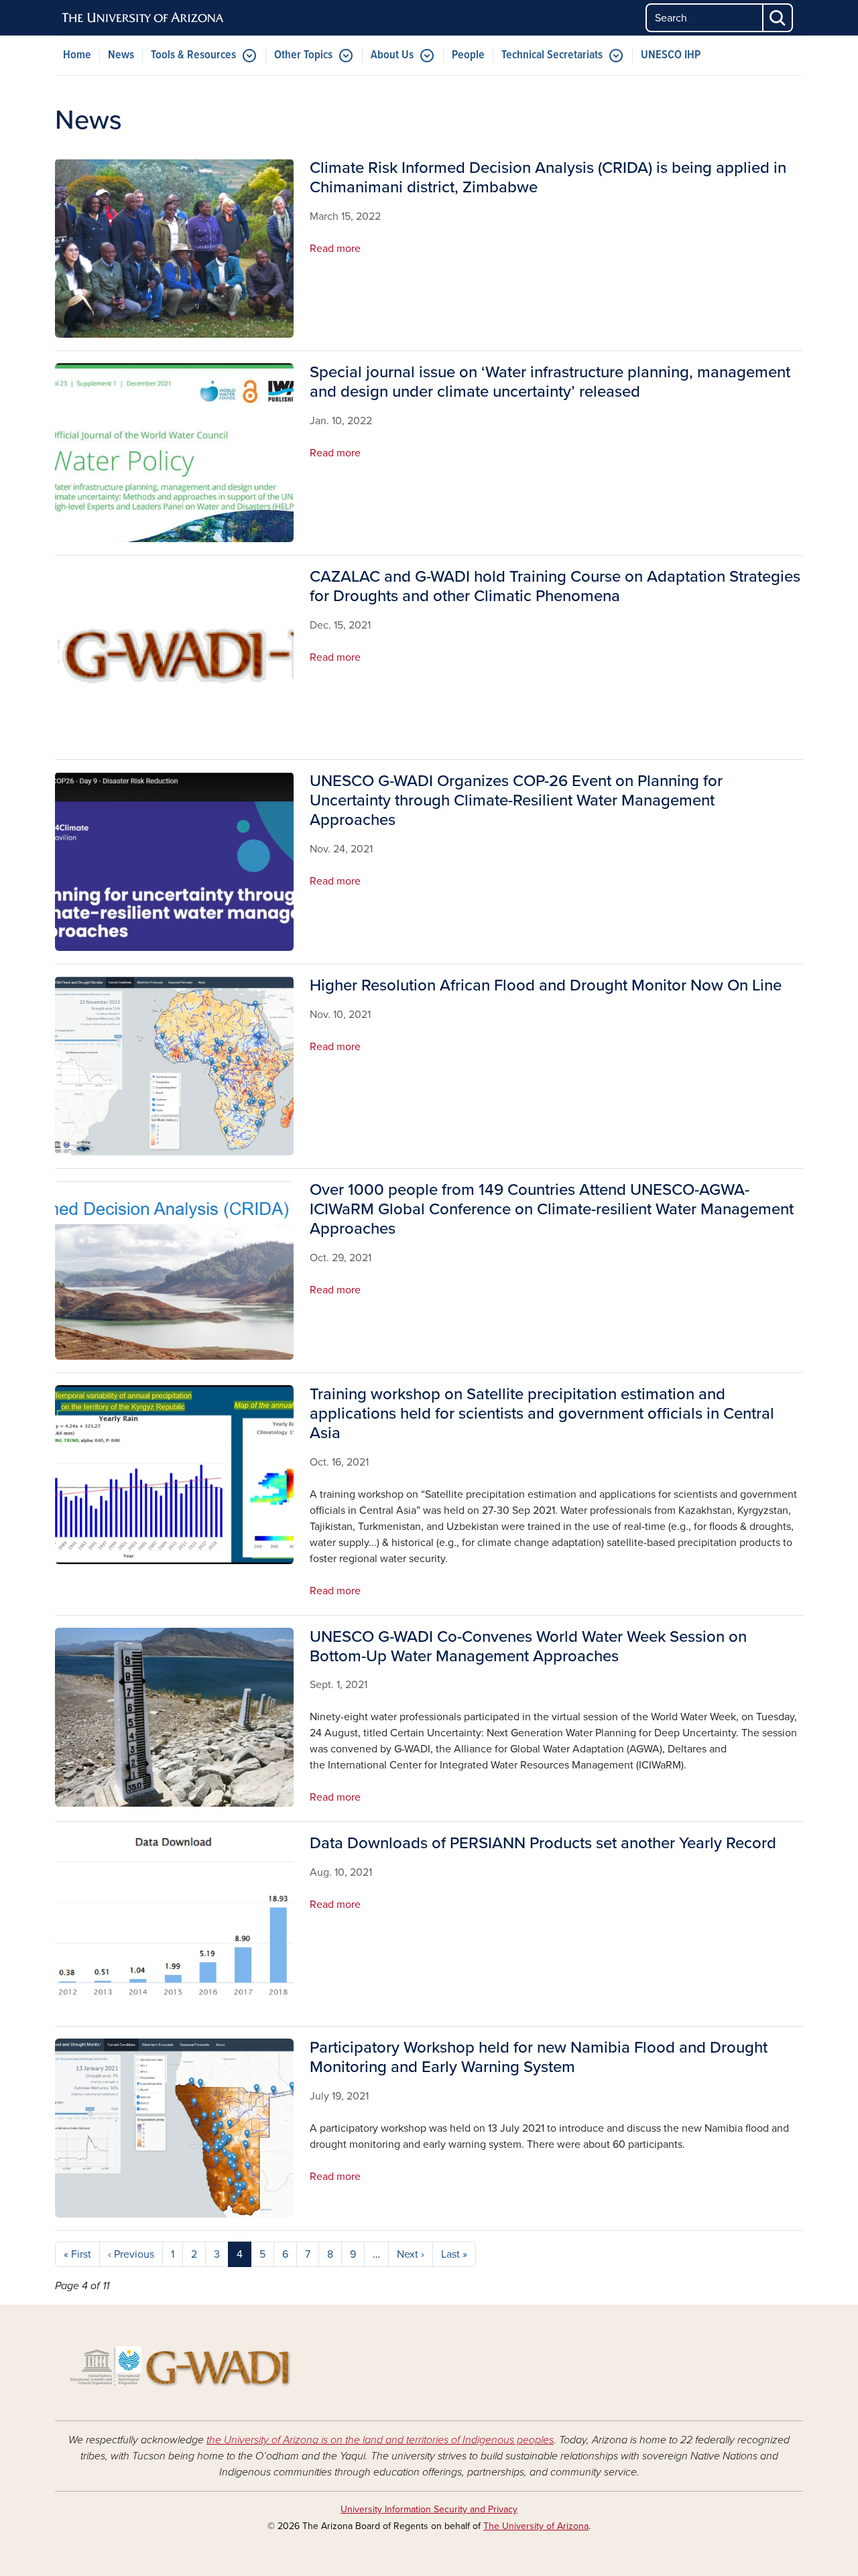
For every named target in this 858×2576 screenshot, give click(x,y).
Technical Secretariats (552, 55)
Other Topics (303, 55)
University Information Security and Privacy (429, 2509)
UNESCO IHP (671, 55)
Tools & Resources (193, 55)
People (468, 55)
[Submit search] (778, 18)
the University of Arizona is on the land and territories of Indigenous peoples (380, 2440)
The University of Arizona (536, 2526)
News (121, 55)
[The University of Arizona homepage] (143, 18)
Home (77, 55)
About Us (392, 55)
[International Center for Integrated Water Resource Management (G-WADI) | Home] (174, 2363)
